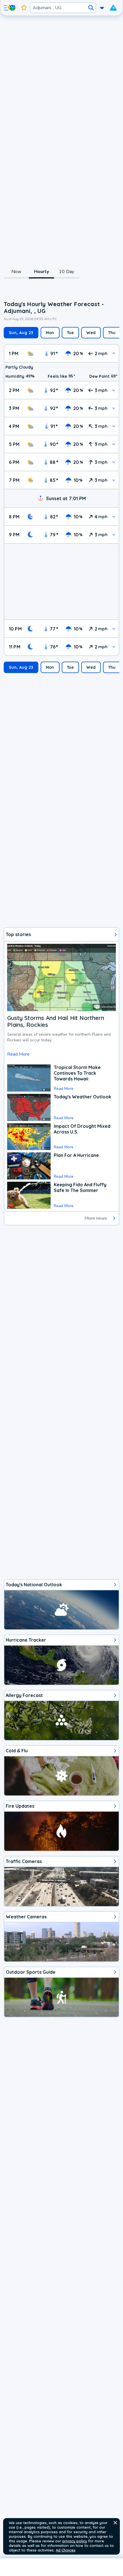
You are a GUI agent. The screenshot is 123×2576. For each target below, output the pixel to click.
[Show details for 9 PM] (114, 535)
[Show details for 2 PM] (114, 390)
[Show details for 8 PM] (114, 517)
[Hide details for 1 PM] (114, 353)
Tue (71, 333)
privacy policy (75, 2541)
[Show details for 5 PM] (114, 444)
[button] (115, 2523)
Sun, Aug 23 (21, 333)
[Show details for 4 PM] (114, 426)
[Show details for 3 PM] (114, 408)
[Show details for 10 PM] (114, 629)
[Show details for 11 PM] (114, 647)
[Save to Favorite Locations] (24, 8)
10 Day (67, 272)
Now (16, 272)
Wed (91, 333)
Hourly (41, 272)
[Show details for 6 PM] (114, 462)
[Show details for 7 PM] (114, 480)
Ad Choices (66, 2550)
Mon (50, 333)
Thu (112, 333)
